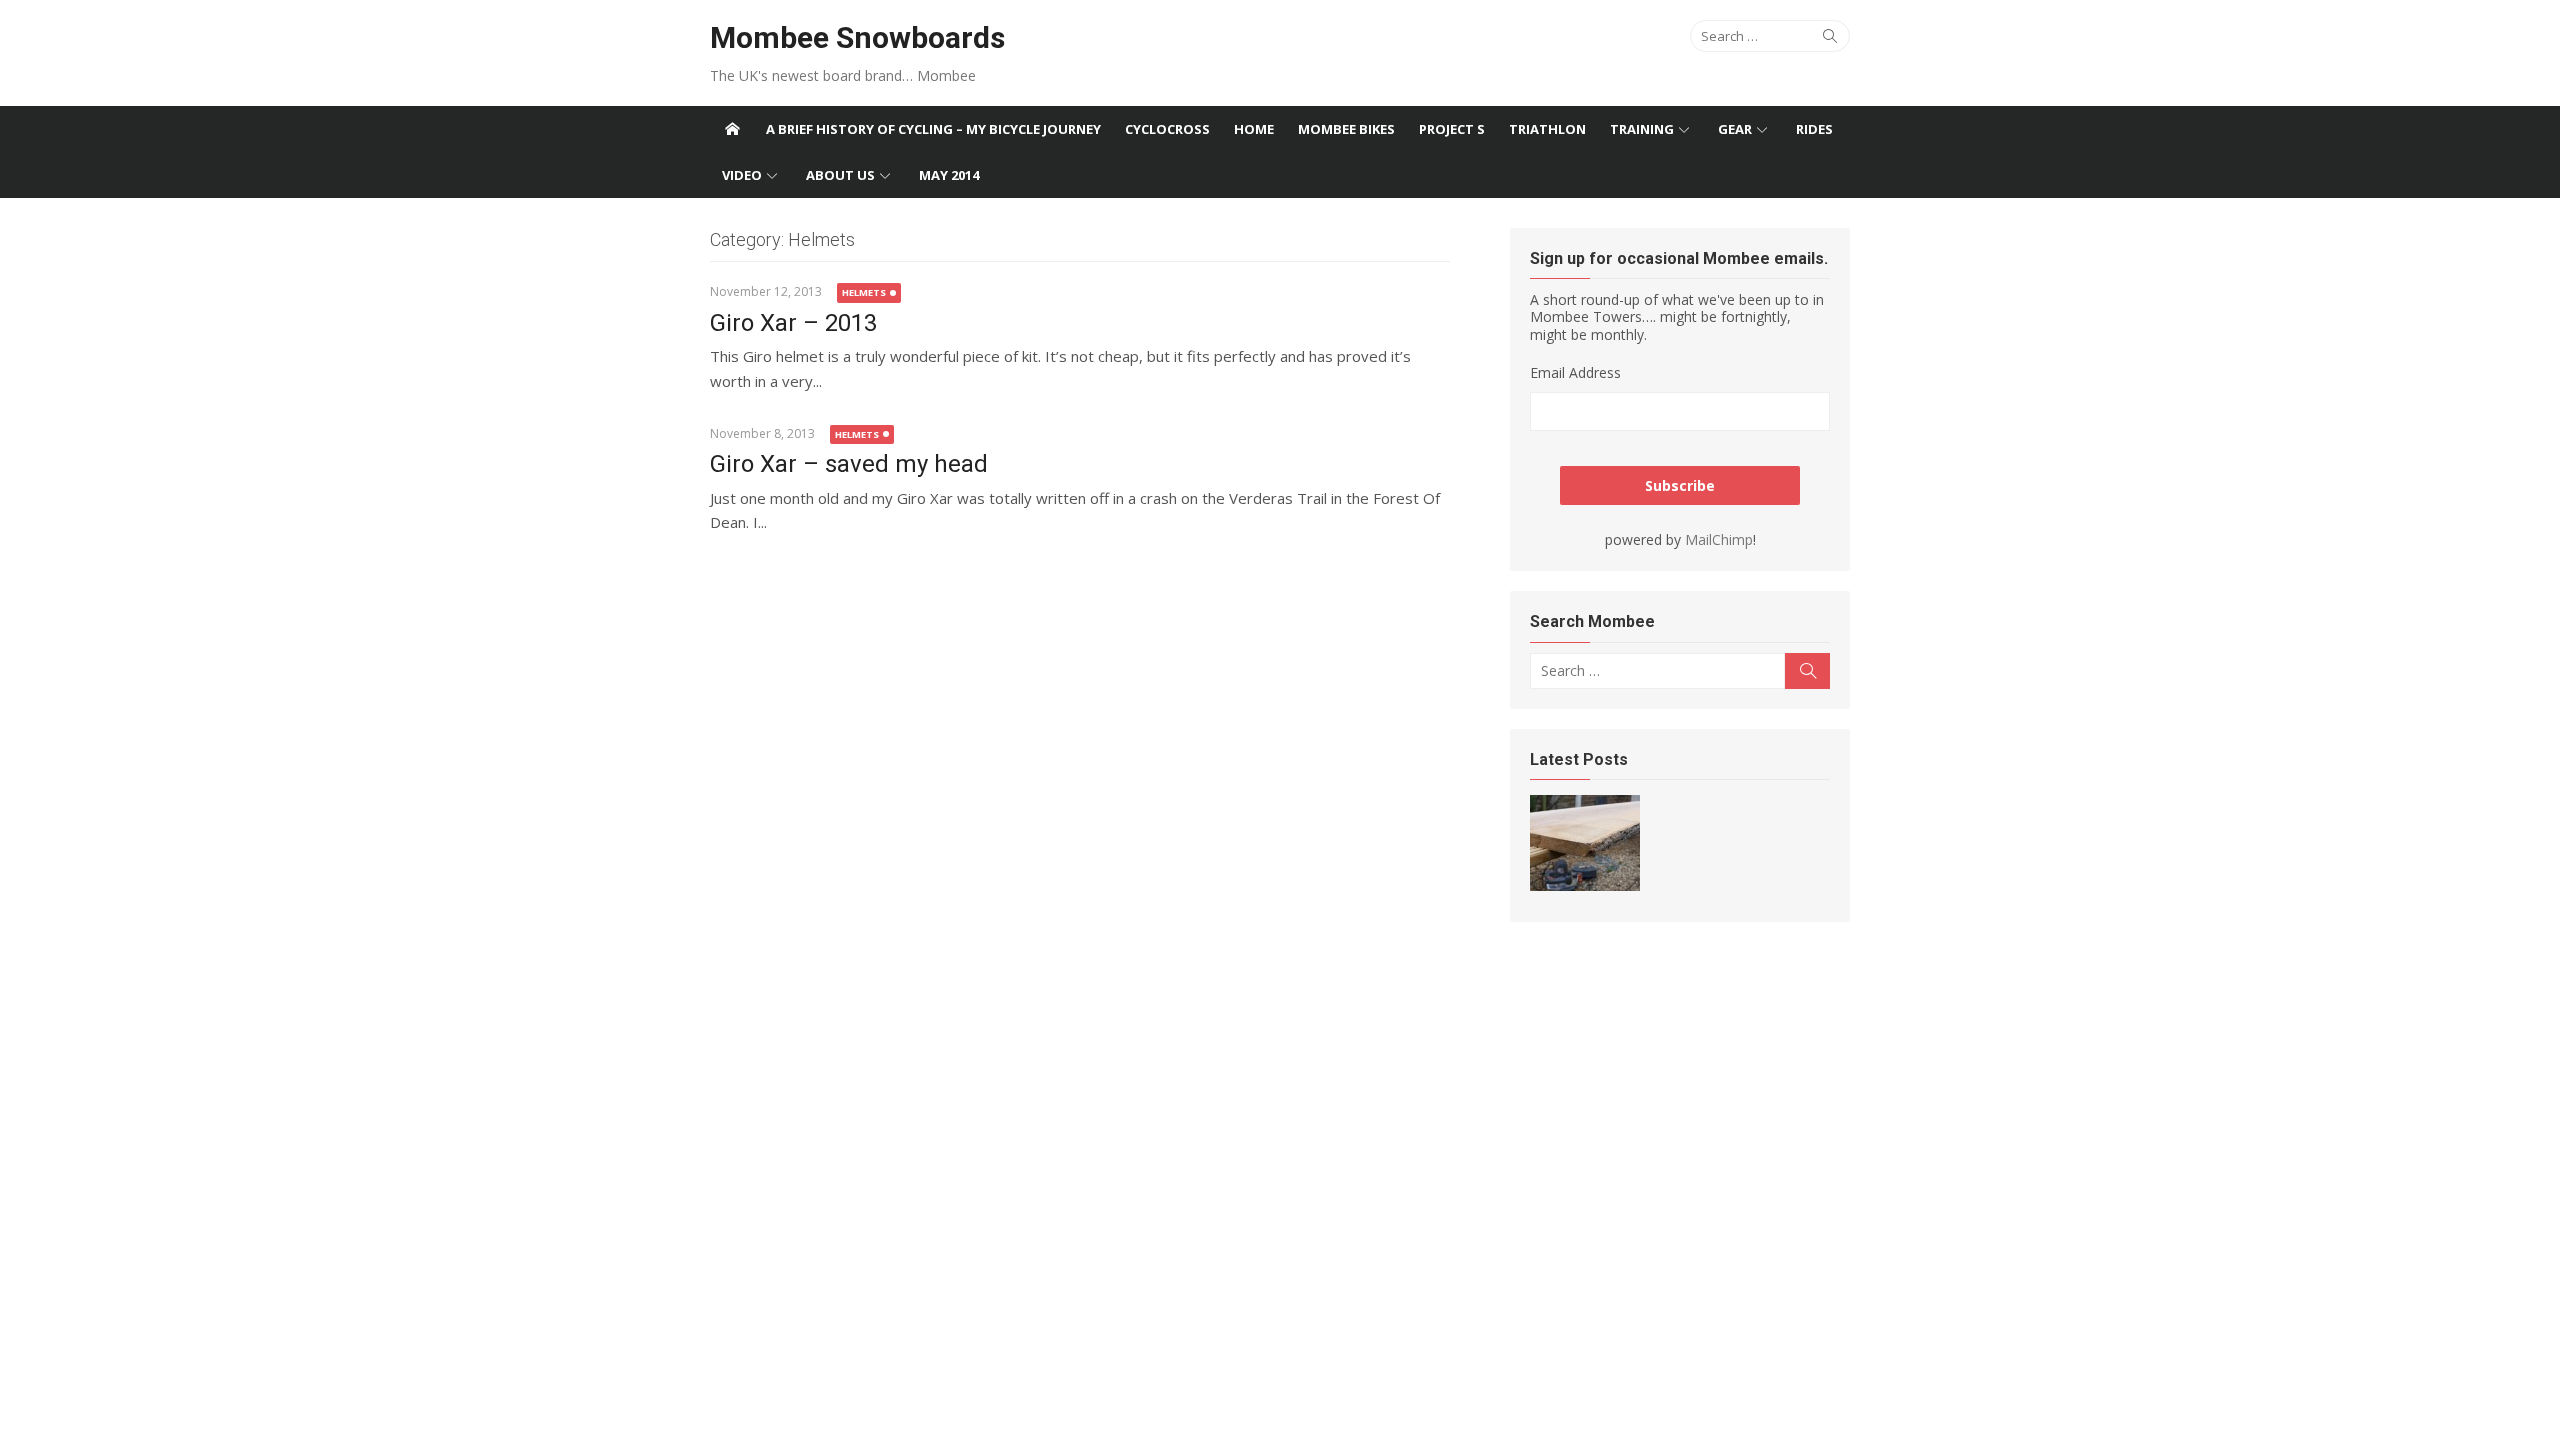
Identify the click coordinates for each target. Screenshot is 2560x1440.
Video (742, 175)
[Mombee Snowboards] (732, 129)
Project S (1452, 129)
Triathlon (1547, 129)
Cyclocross (1167, 129)
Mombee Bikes (1346, 129)
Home (1254, 129)
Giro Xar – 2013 (793, 323)
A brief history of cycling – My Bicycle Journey (933, 129)
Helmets (864, 292)
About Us (840, 175)
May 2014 (949, 175)
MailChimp (1719, 539)
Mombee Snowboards (857, 37)
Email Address (1575, 372)
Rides (1814, 129)
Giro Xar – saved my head (849, 464)
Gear (1735, 129)
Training (1642, 129)
